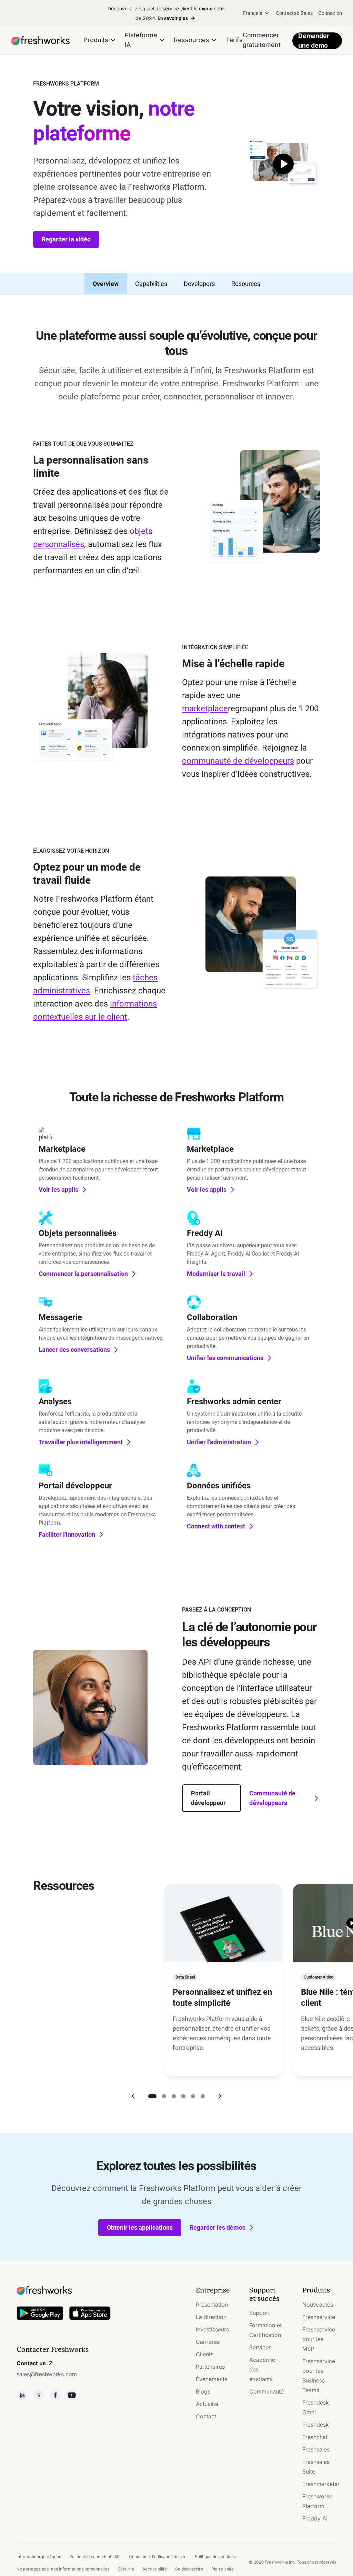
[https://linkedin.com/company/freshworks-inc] (22, 2395)
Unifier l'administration (219, 1442)
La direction (211, 2317)
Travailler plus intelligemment (81, 1442)
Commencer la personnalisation (83, 1274)
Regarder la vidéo (66, 239)
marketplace (205, 709)
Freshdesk (316, 2425)
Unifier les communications (225, 1358)
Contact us (31, 2363)
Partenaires (210, 2367)
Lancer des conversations (74, 1350)
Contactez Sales (294, 13)
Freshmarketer (321, 2484)
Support (260, 2313)
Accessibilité (155, 2569)
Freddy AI (315, 2518)
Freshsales (316, 2449)
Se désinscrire (189, 2569)
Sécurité (126, 2569)
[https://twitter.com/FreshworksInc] (39, 2395)
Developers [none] (199, 284)
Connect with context (216, 1526)
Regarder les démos (218, 2227)
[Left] (133, 2096)
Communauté (266, 2391)
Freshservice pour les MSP (319, 2339)
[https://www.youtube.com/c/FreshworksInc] (72, 2395)
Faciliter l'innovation (67, 1534)
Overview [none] (106, 284)
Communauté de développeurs (272, 1798)
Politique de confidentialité (95, 2557)
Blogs (203, 2391)
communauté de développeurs (238, 761)
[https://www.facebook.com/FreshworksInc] (55, 2395)
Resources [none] (246, 284)
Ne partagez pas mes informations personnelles (63, 2569)
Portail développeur (208, 1798)
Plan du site (223, 2569)
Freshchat (315, 2437)
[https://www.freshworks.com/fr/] (40, 41)
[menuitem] (257, 13)
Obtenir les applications (140, 2227)
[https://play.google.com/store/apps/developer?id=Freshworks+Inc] (40, 2314)
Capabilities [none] (151, 284)
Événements (211, 2379)
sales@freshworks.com (47, 2374)
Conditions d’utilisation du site (158, 2557)
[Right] (220, 2096)
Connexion (330, 13)
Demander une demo (314, 41)
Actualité (207, 2404)
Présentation (212, 2305)
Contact (206, 2416)
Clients (205, 2354)
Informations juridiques (39, 2557)
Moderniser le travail (216, 1274)
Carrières (208, 2342)
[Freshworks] (85, 2290)
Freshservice (319, 2317)
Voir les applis (58, 1190)
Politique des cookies (215, 2557)
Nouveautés (318, 2305)
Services (260, 2347)
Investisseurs (212, 2329)
